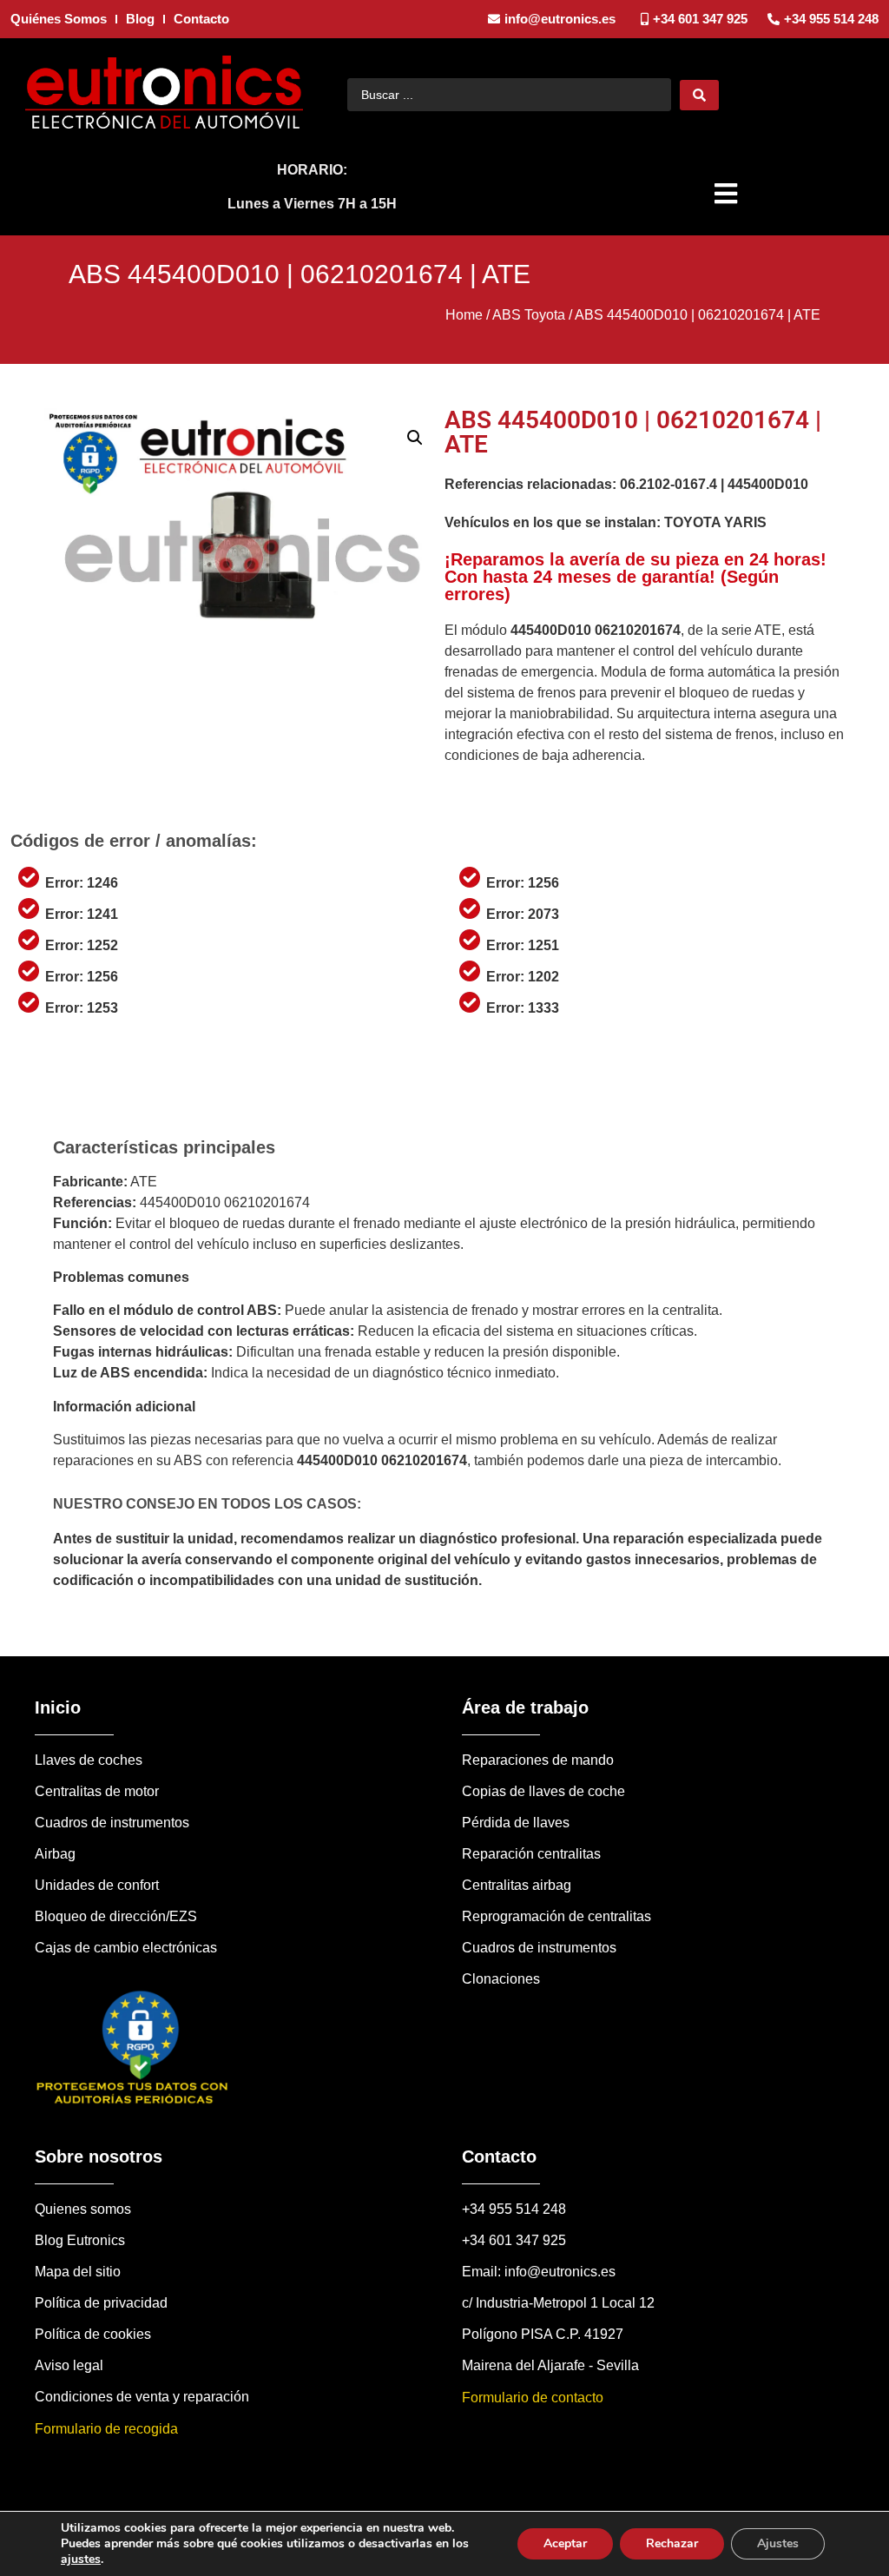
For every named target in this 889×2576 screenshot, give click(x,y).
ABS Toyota (529, 315)
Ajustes (778, 2543)
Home (464, 315)
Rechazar (672, 2543)
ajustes (81, 2559)
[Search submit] (699, 95)
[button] (728, 194)
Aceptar (565, 2543)
